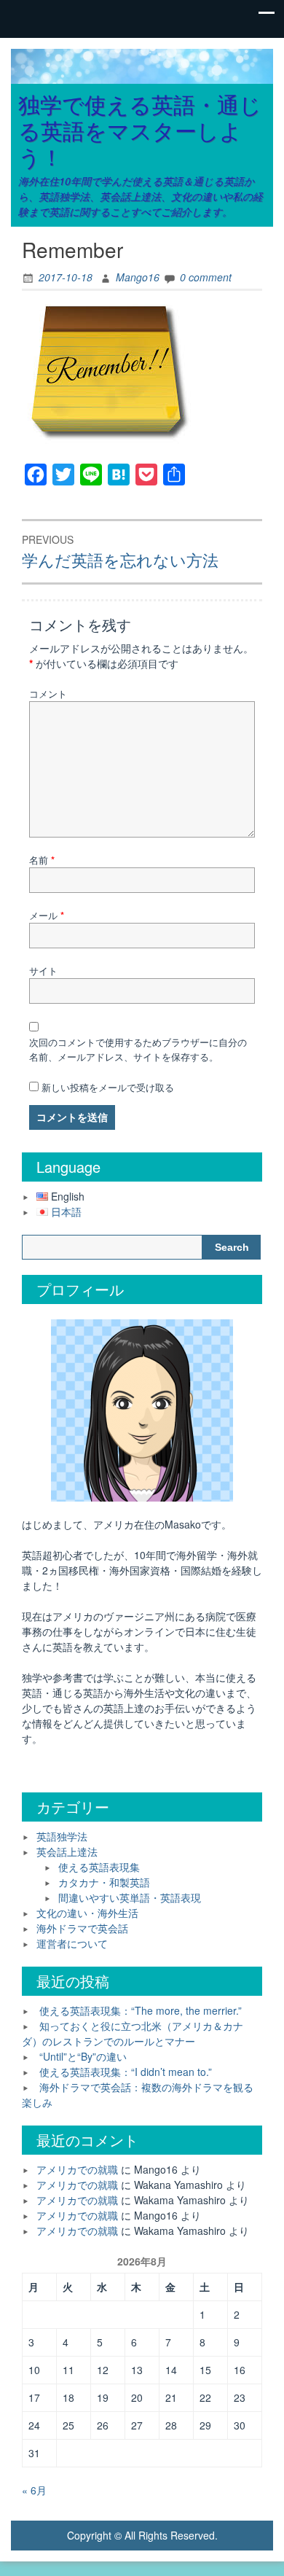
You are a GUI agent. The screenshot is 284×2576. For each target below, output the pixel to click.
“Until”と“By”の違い (83, 2056)
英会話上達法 (67, 1851)
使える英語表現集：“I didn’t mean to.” (126, 2072)
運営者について (72, 1943)
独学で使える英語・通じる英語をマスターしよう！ (140, 130)
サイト (43, 971)
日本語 (66, 1211)
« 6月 (34, 2490)
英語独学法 (62, 1836)
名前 (42, 860)
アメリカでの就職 (77, 2169)
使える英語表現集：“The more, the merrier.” (141, 2010)
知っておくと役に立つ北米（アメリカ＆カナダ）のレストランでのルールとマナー (133, 2033)
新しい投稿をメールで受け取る (108, 1087)
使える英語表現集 (99, 1867)
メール (47, 915)
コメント (48, 694)
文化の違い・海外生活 (87, 1913)
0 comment (206, 277)
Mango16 (138, 277)
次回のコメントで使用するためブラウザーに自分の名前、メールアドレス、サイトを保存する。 (138, 1049)
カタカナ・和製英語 (104, 1882)
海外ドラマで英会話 (82, 1928)
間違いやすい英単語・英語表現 (130, 1897)
